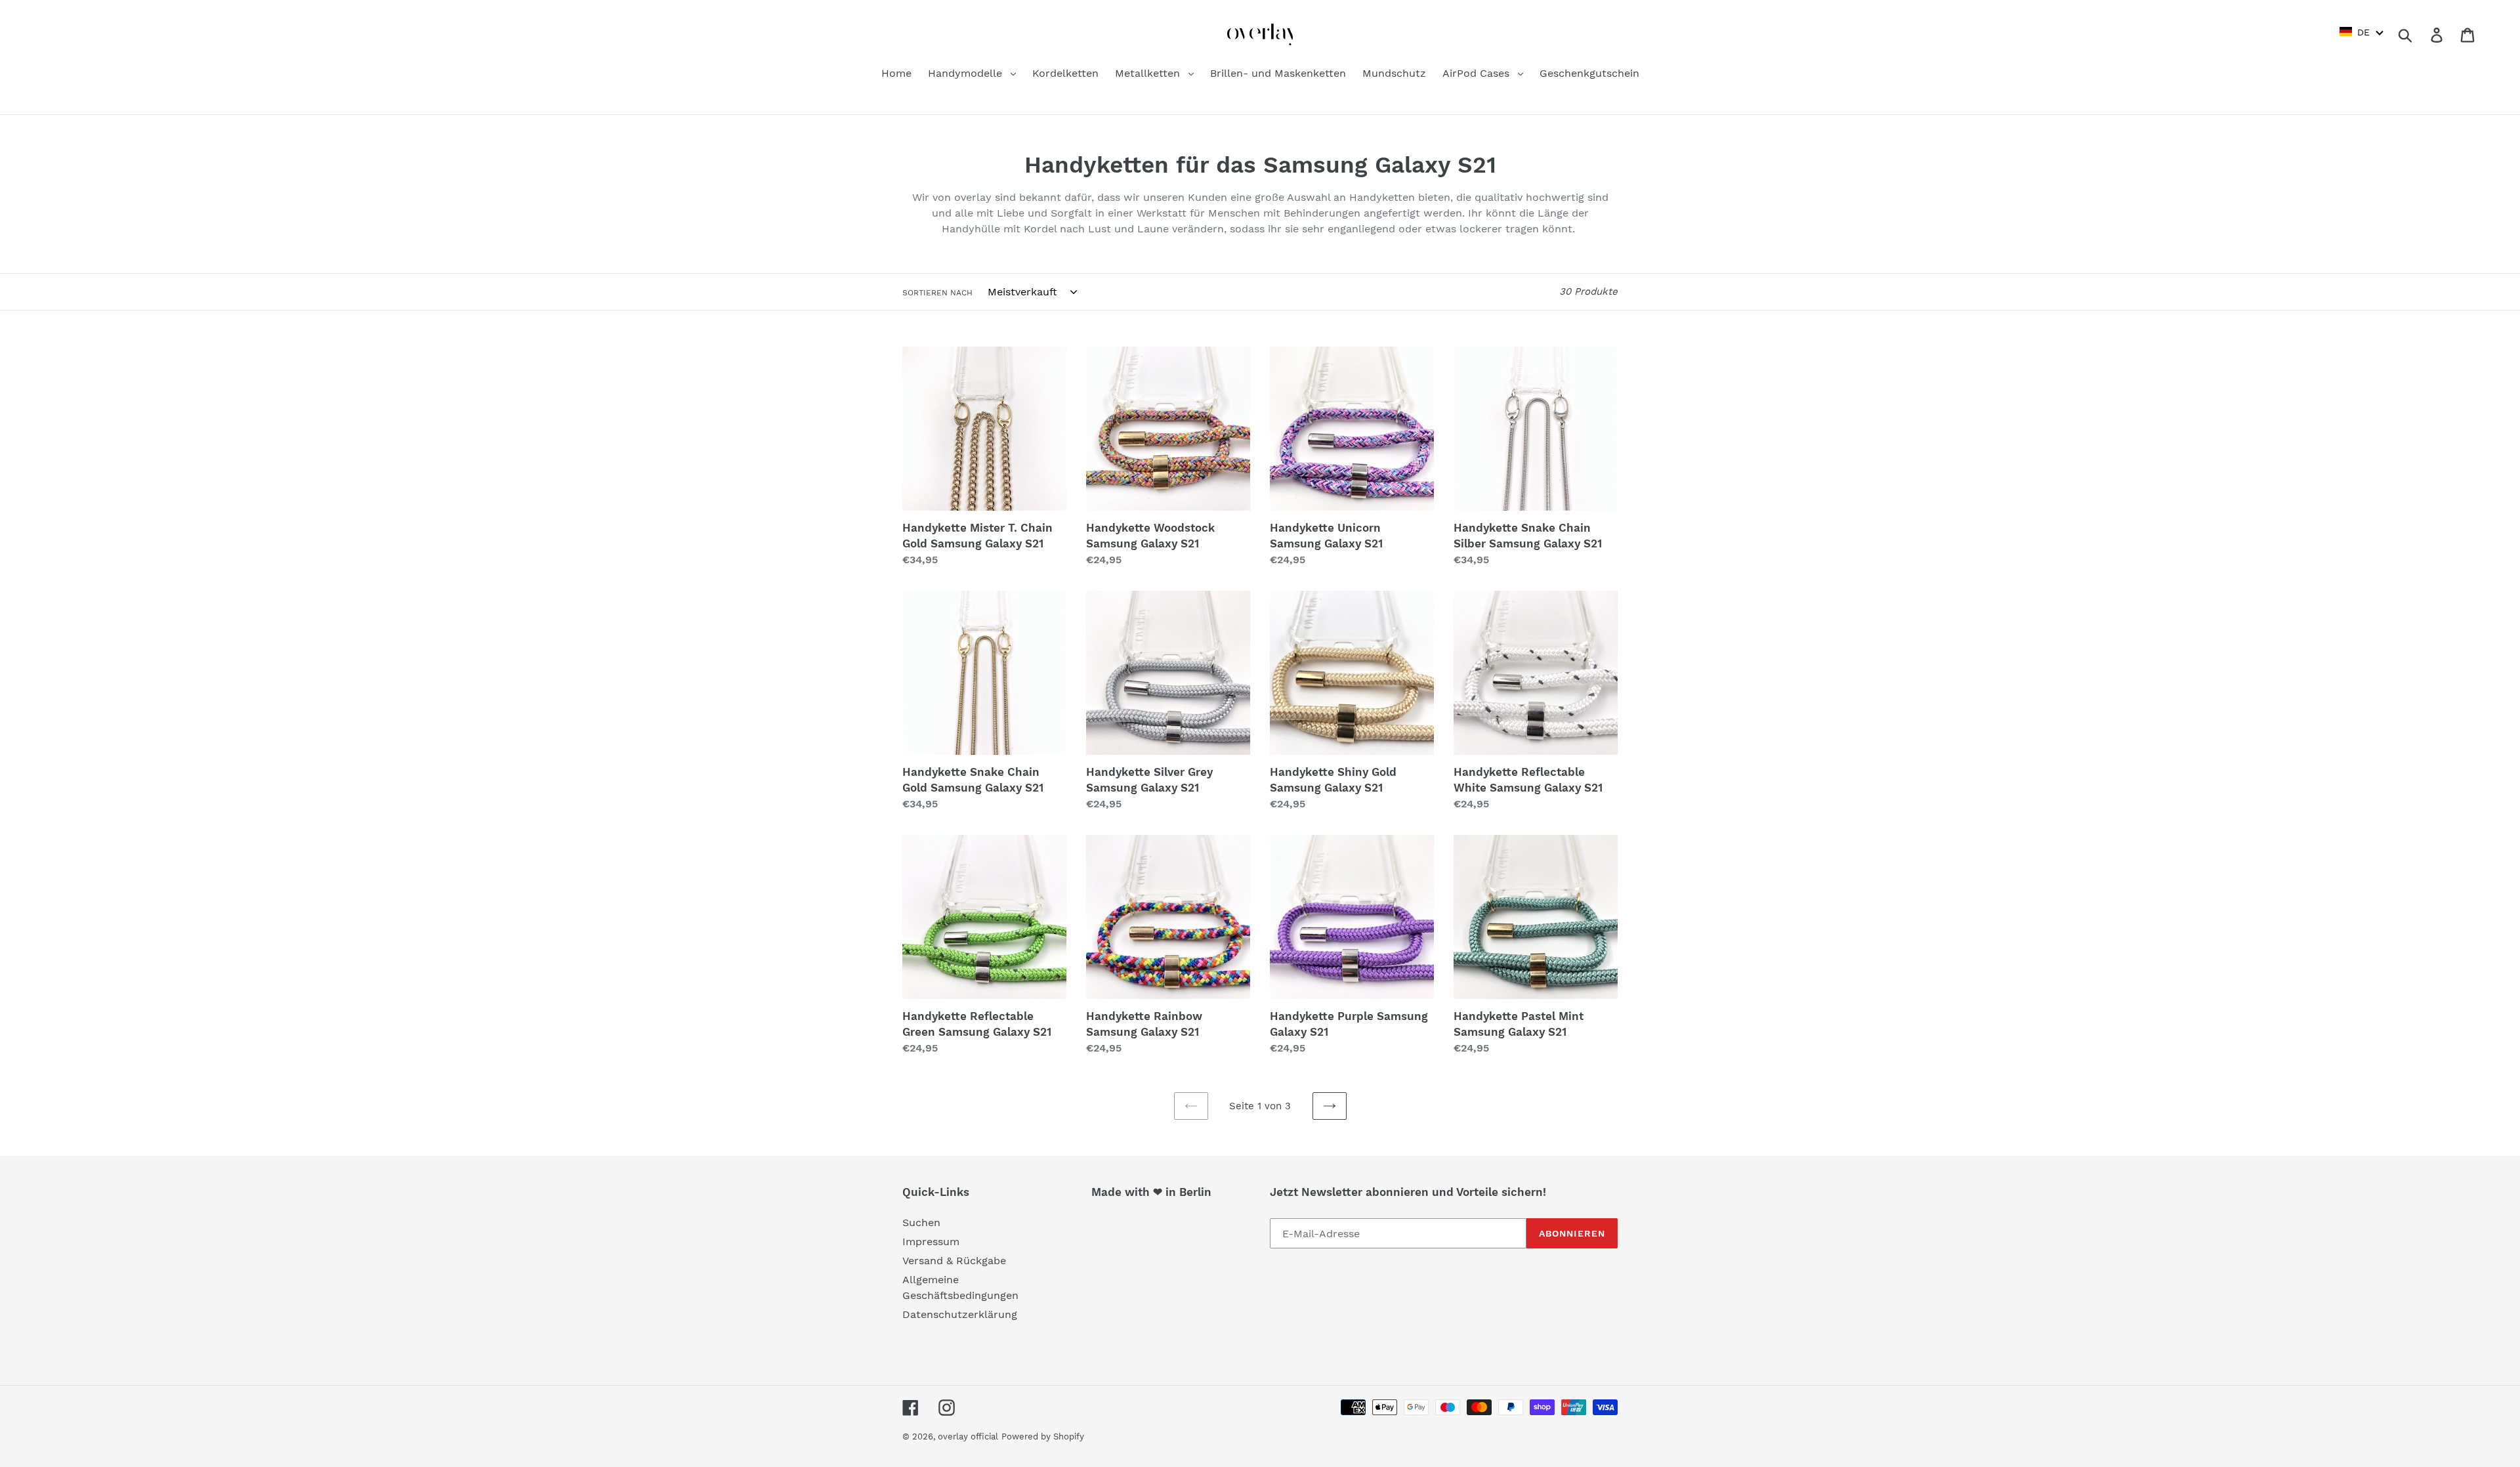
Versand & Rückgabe (954, 1261)
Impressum (931, 1242)
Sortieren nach (937, 293)
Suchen (921, 1222)
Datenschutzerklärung (960, 1314)
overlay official (968, 1436)
